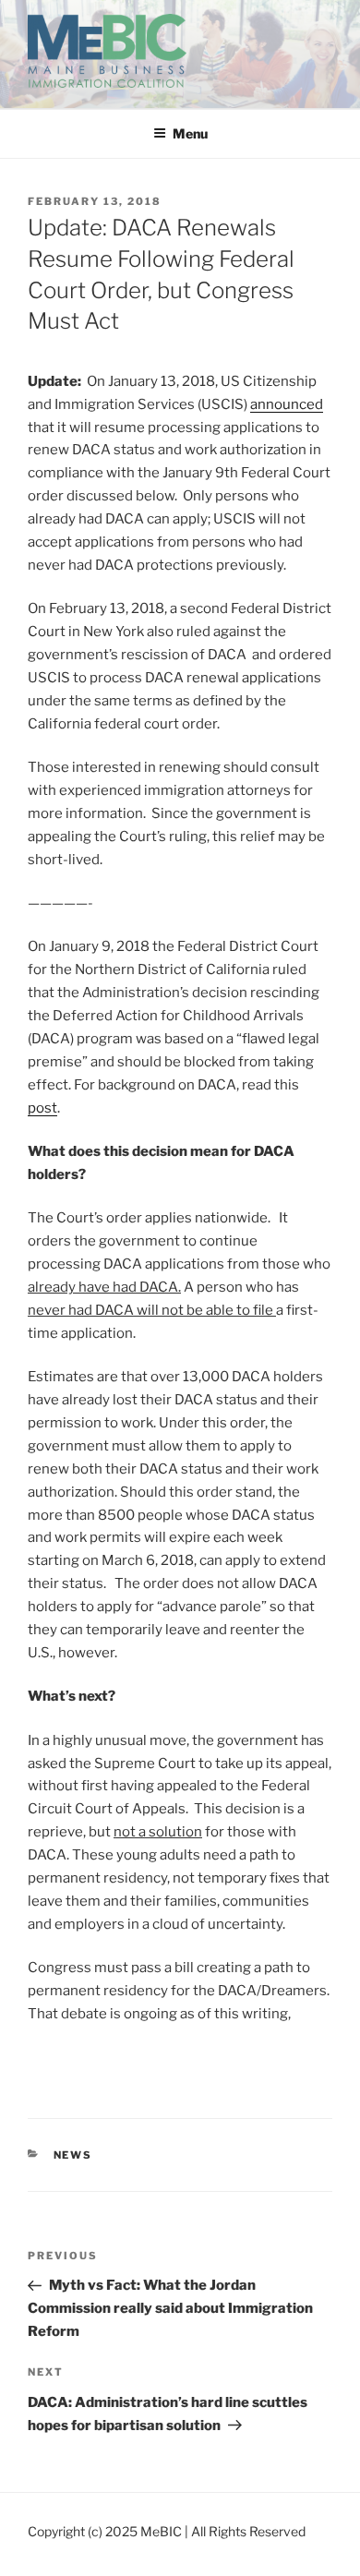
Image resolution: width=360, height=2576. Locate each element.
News (73, 2155)
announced (287, 404)
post (42, 1108)
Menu (190, 133)
